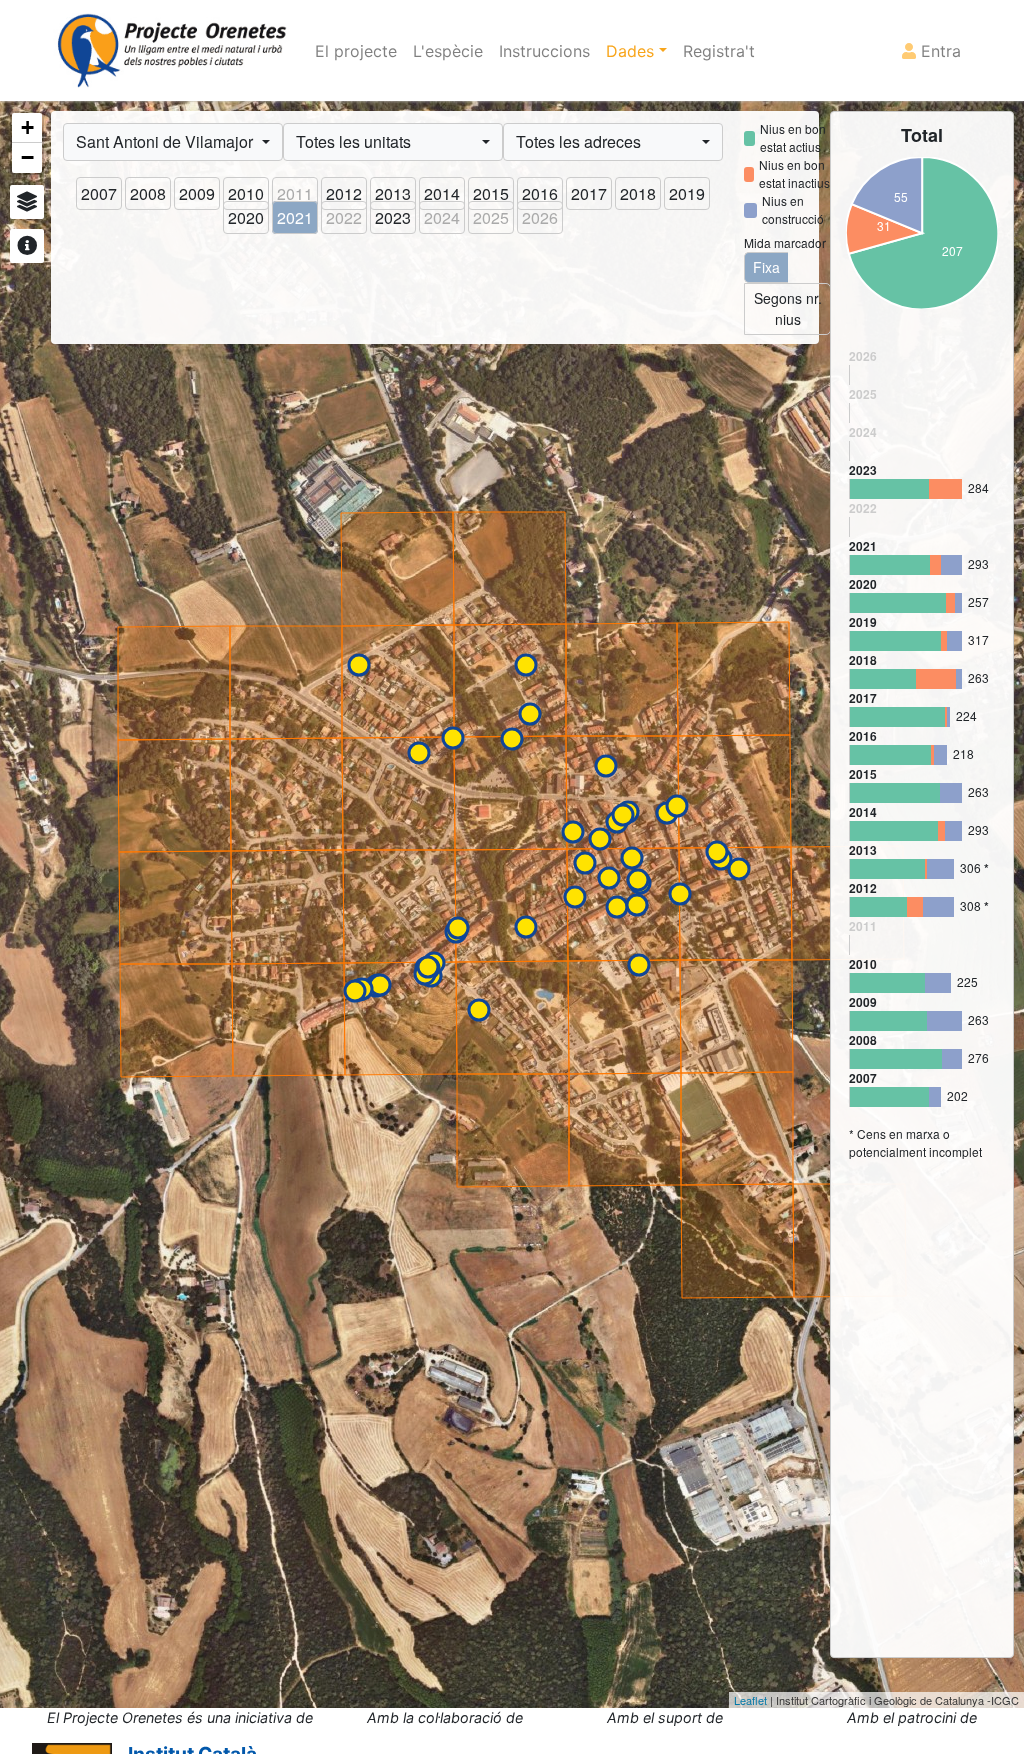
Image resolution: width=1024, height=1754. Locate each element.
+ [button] (27, 127)
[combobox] (173, 142)
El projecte (356, 51)
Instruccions (544, 51)
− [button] (27, 157)
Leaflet (750, 1700)
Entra (938, 51)
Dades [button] (632, 51)
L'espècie (448, 51)
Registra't (719, 51)
